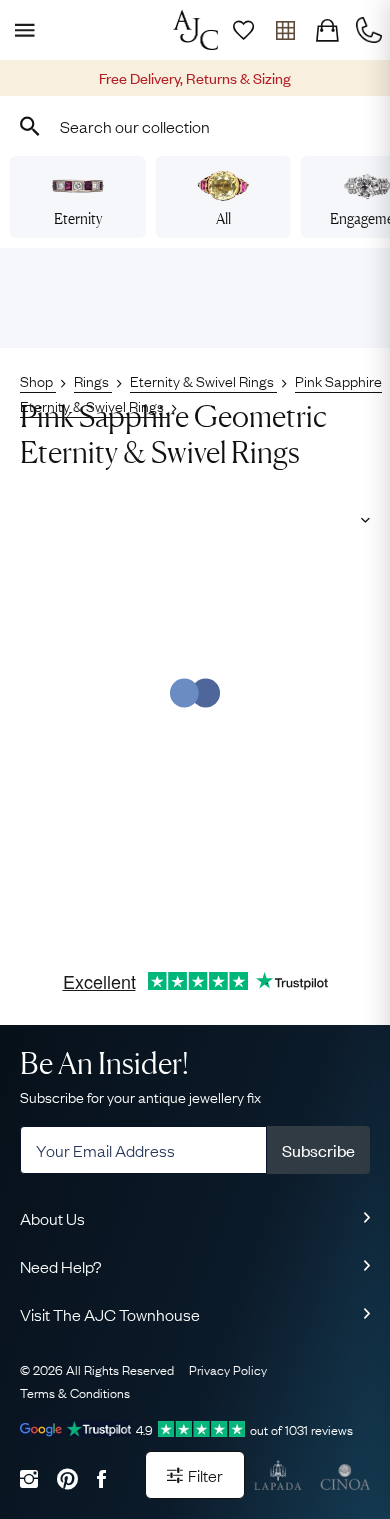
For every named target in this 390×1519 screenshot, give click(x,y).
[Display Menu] (21, 30)
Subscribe (318, 1150)
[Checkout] (327, 30)
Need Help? (61, 1266)
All (223, 218)
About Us (52, 1218)
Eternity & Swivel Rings (203, 380)
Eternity (78, 218)
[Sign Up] (243, 30)
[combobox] (195, 126)
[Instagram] (29, 1478)
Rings (93, 380)
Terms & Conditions (75, 1392)
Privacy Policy (228, 1369)
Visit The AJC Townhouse (110, 1314)
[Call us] (369, 30)
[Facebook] (101, 1478)
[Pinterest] (67, 1478)
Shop (38, 380)
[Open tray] (285, 30)
